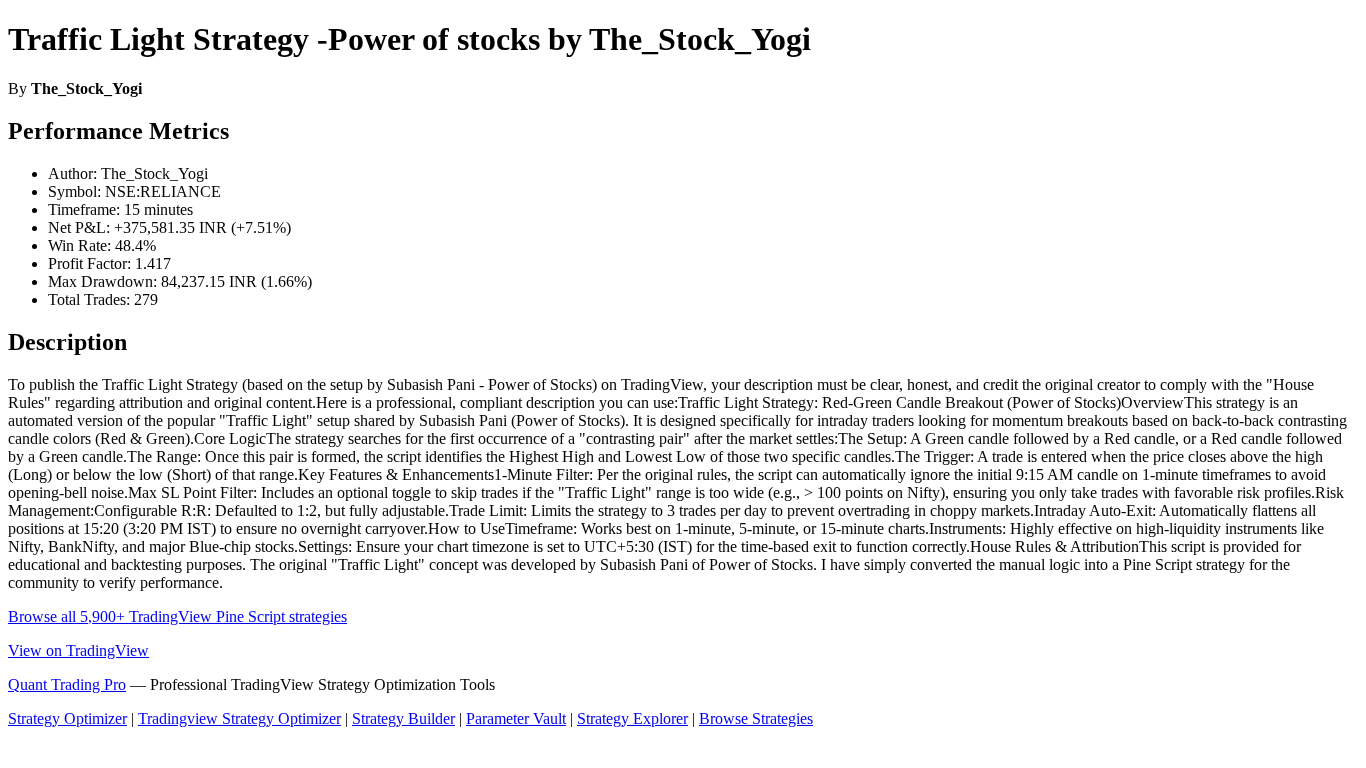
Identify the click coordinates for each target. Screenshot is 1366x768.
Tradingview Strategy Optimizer (239, 718)
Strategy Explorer (632, 718)
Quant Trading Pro (67, 684)
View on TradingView (78, 650)
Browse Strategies (756, 718)
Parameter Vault (516, 718)
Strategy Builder (403, 718)
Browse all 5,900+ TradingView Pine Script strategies (177, 616)
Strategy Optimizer (67, 718)
